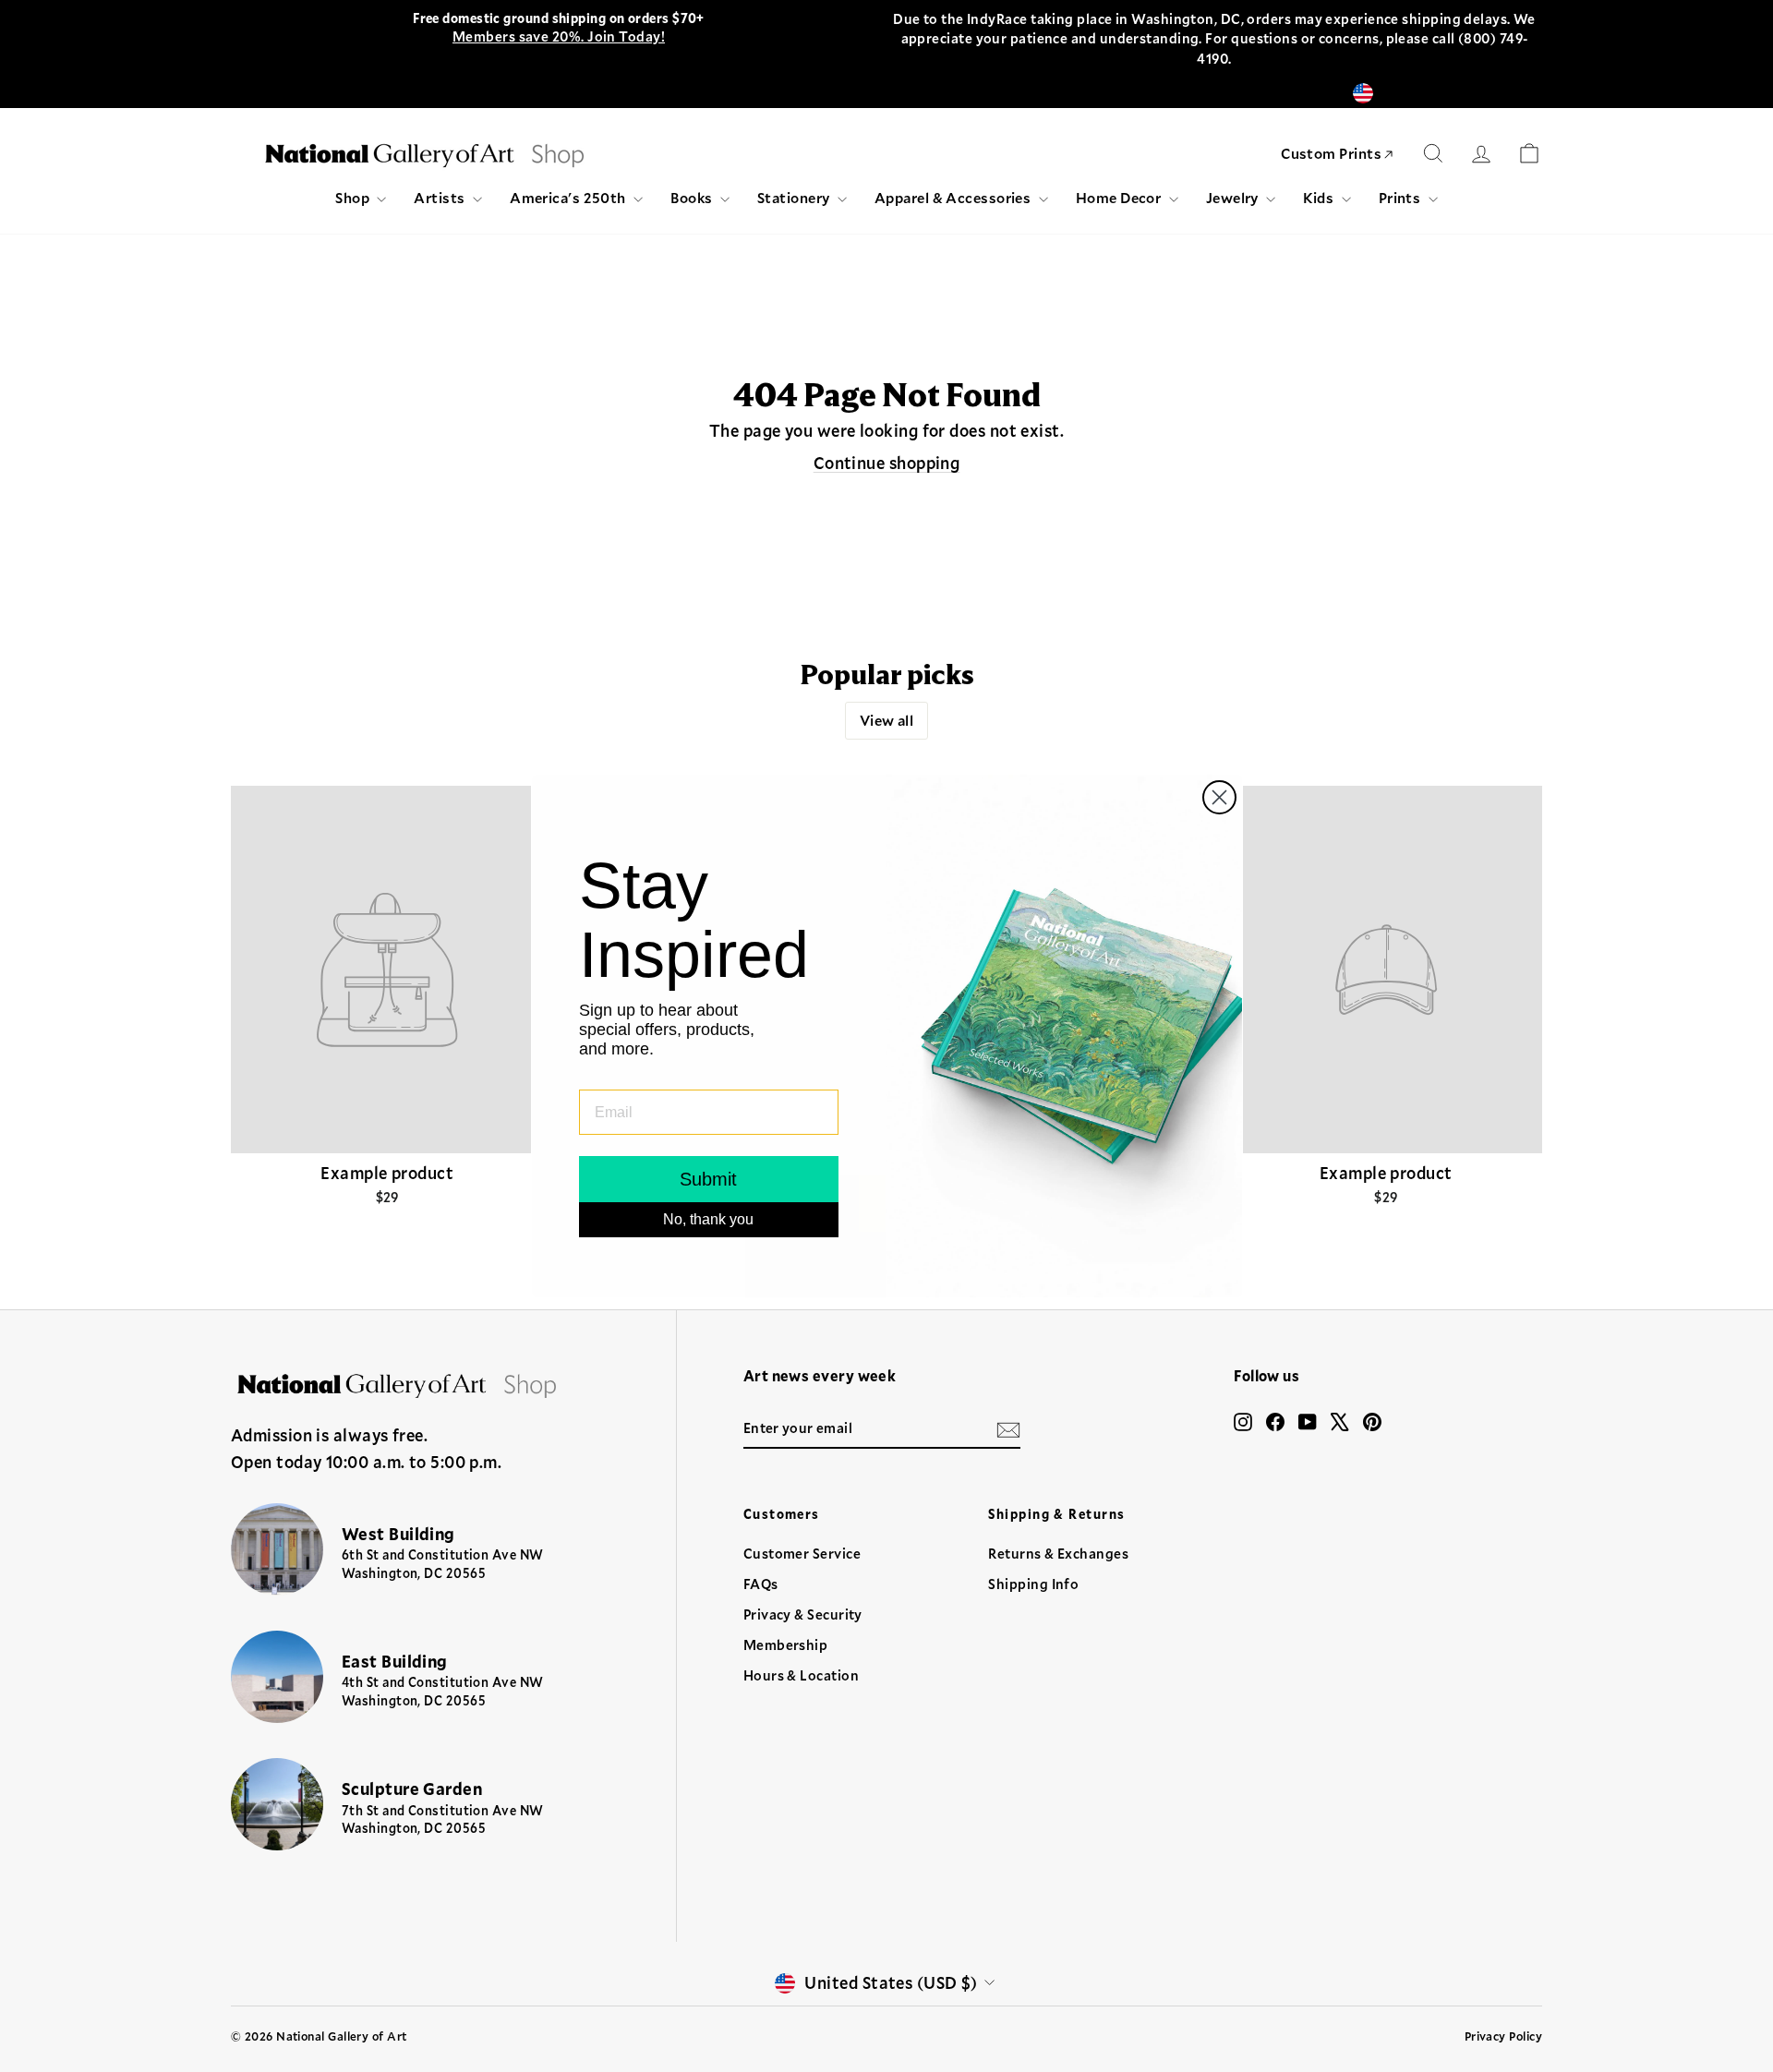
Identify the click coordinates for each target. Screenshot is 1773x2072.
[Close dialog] (1219, 797)
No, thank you (708, 1219)
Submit (708, 1179)
